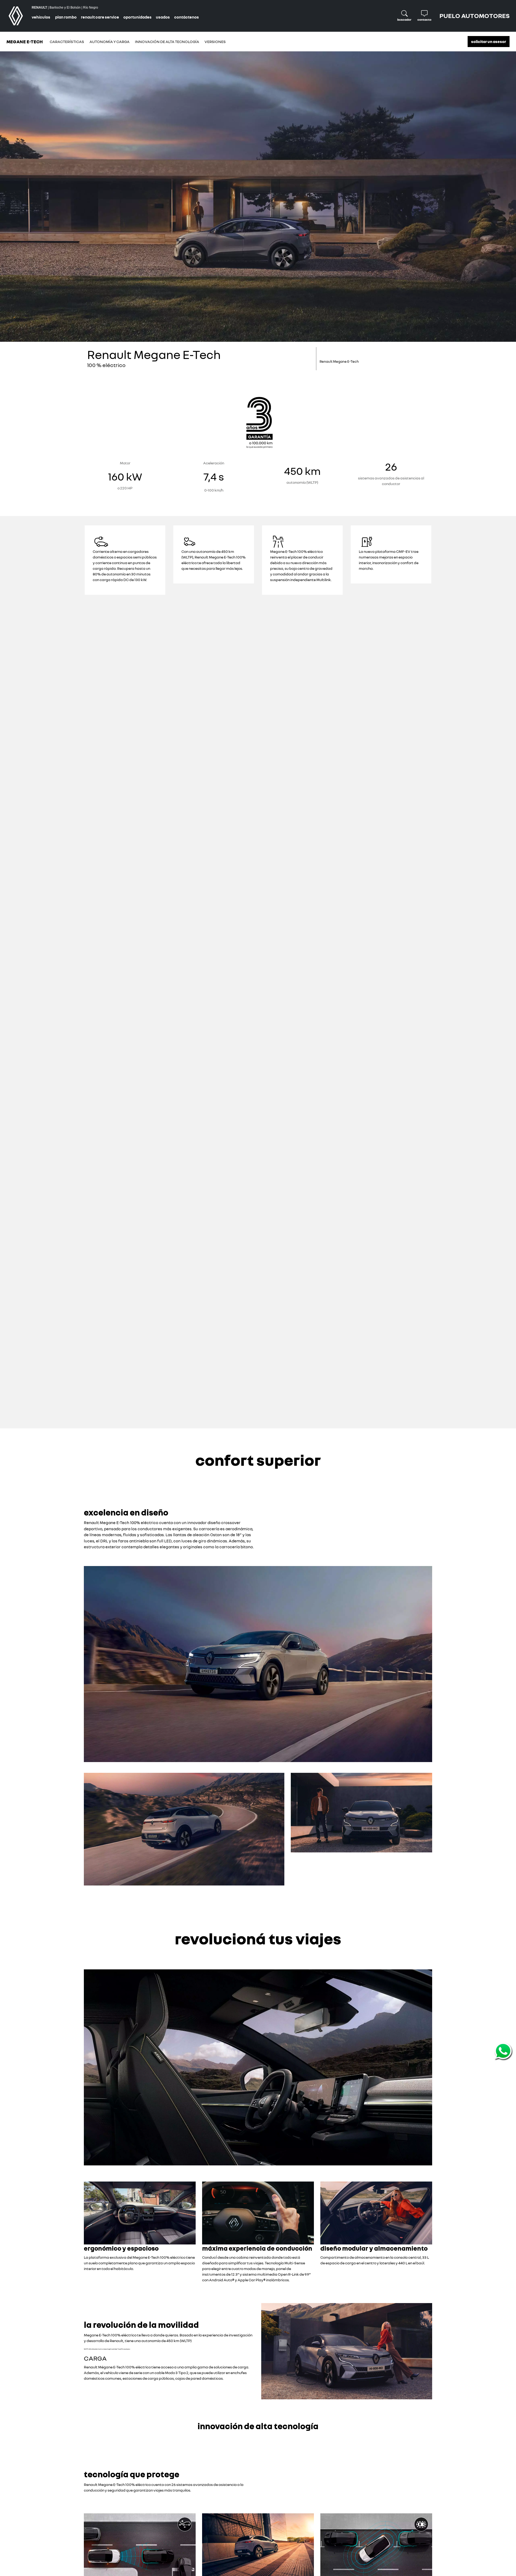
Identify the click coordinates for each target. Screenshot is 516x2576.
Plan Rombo (66, 17)
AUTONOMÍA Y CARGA (110, 42)
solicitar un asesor (489, 41)
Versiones (215, 42)
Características (67, 42)
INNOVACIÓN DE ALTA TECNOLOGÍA (167, 42)
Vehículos (41, 17)
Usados (163, 17)
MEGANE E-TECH (25, 42)
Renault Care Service (100, 17)
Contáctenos (187, 17)
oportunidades (137, 17)
